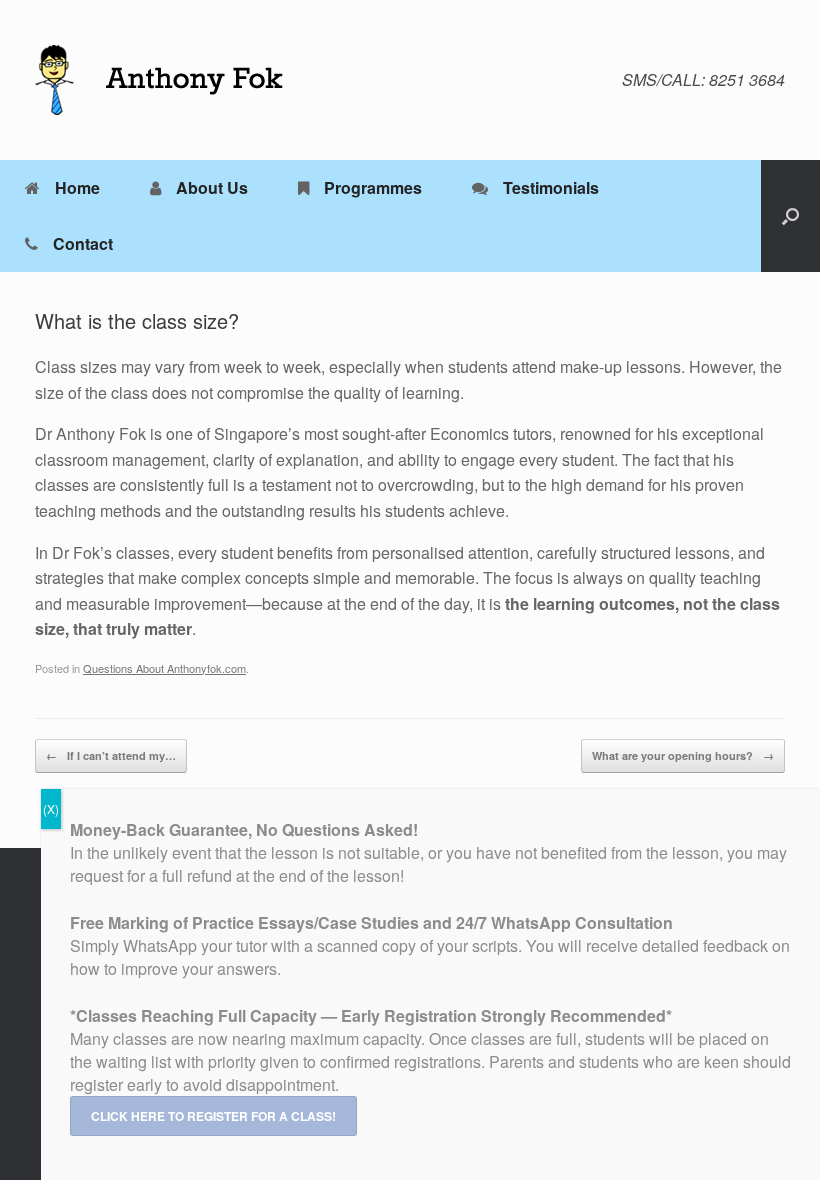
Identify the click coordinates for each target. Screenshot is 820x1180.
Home (77, 187)
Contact (83, 243)
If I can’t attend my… (111, 755)
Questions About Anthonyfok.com (164, 668)
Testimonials (551, 187)
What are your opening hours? (683, 755)
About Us (212, 187)
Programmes (373, 187)
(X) (51, 808)
